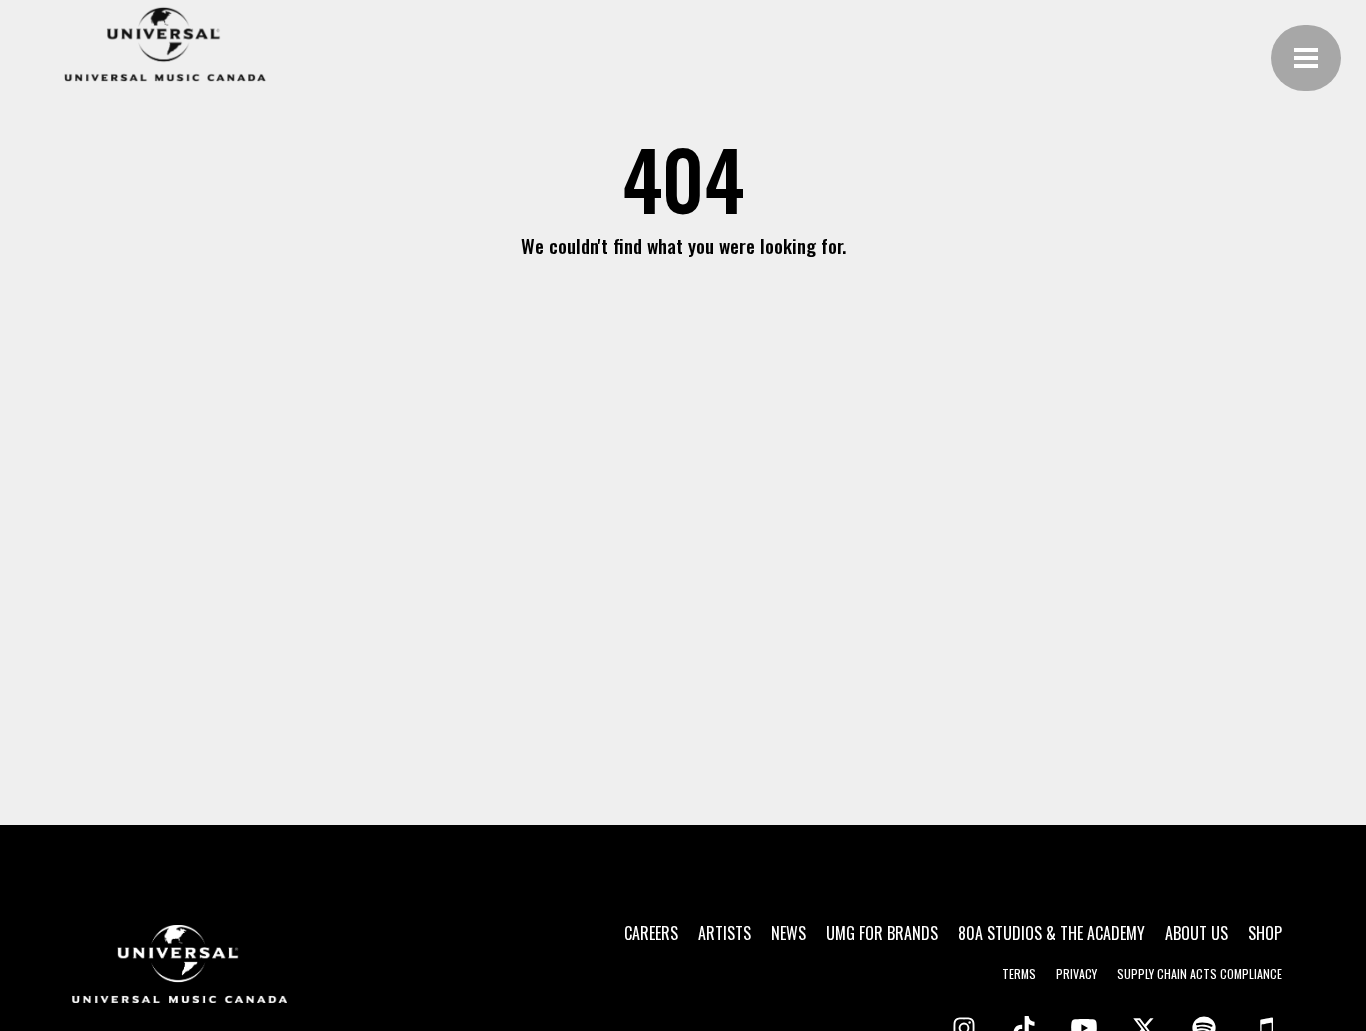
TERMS (1019, 973)
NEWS (788, 933)
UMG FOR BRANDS (882, 933)
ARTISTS (724, 933)
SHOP (1265, 933)
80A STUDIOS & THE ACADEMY (1051, 933)
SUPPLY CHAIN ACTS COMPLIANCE (1199, 973)
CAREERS (651, 933)
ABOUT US (1196, 933)
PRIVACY (1076, 973)
